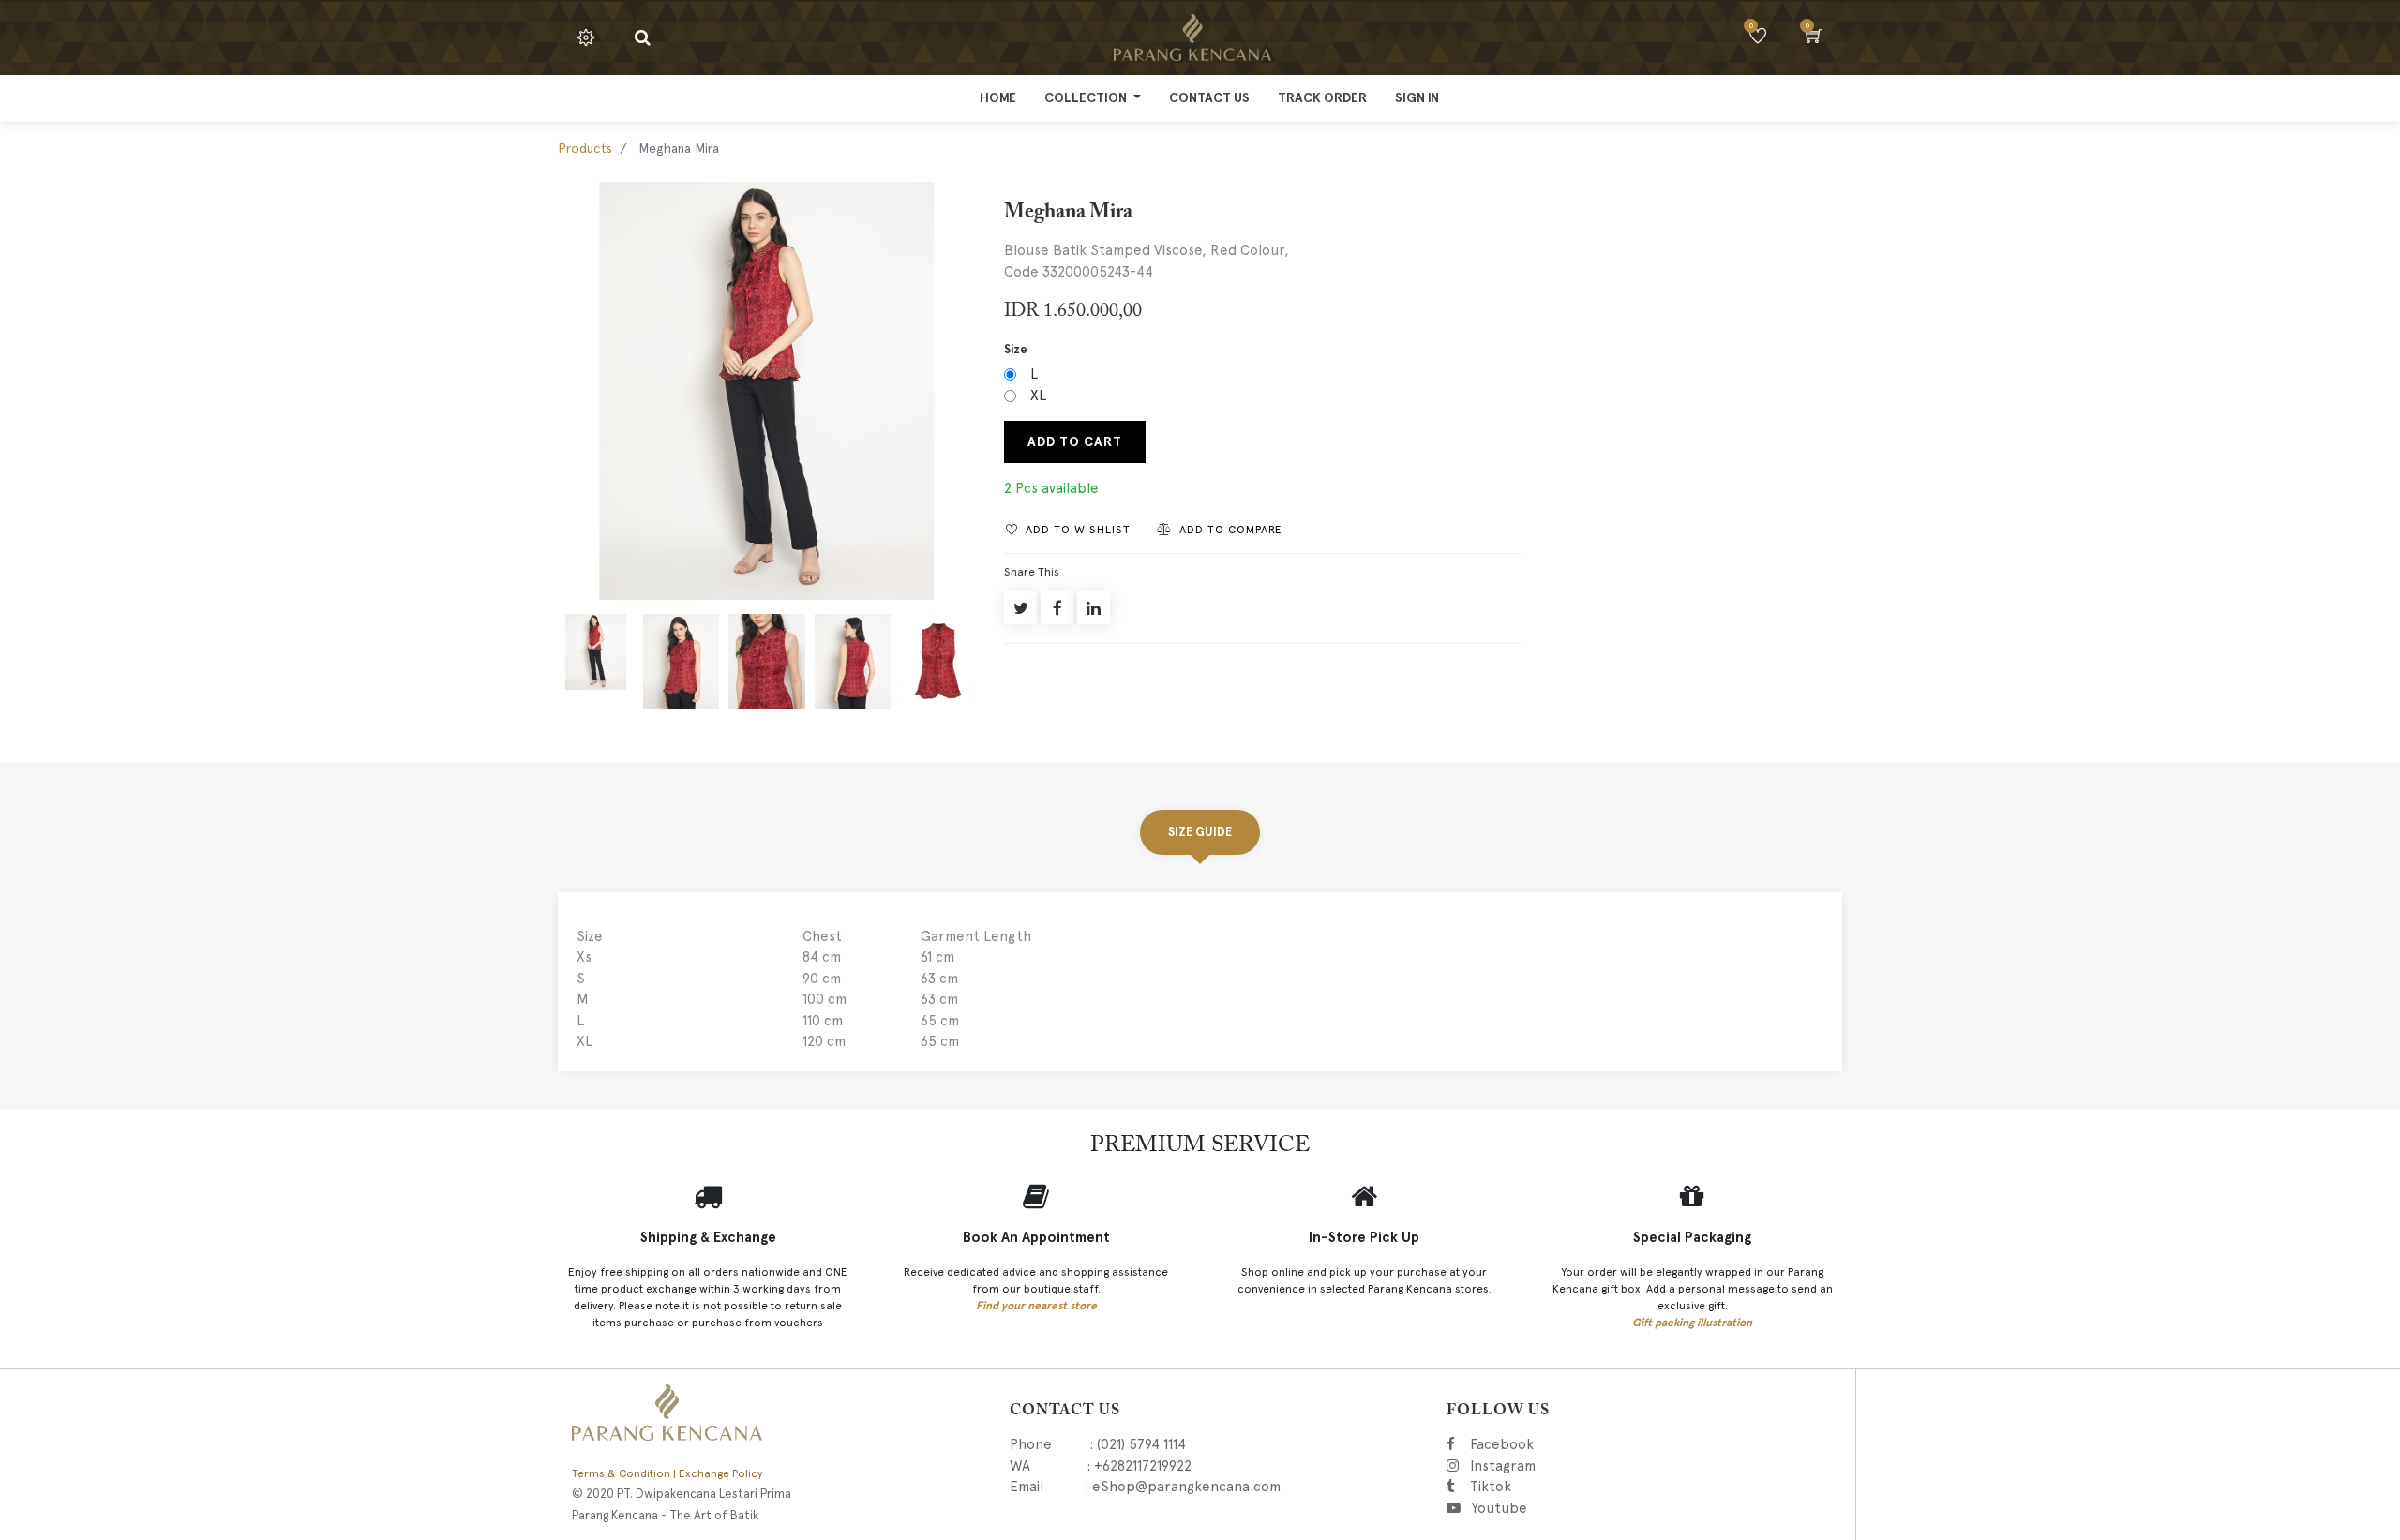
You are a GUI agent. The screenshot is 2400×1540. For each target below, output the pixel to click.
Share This (1032, 572)
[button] (1068, 529)
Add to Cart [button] (1075, 442)
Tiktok (1579, 1487)
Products (585, 148)
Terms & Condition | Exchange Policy (667, 1473)
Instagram (1604, 1466)
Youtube (1505, 1508)
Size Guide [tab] (1200, 832)
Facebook (1532, 1444)
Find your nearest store (1036, 1306)
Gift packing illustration (1692, 1323)
